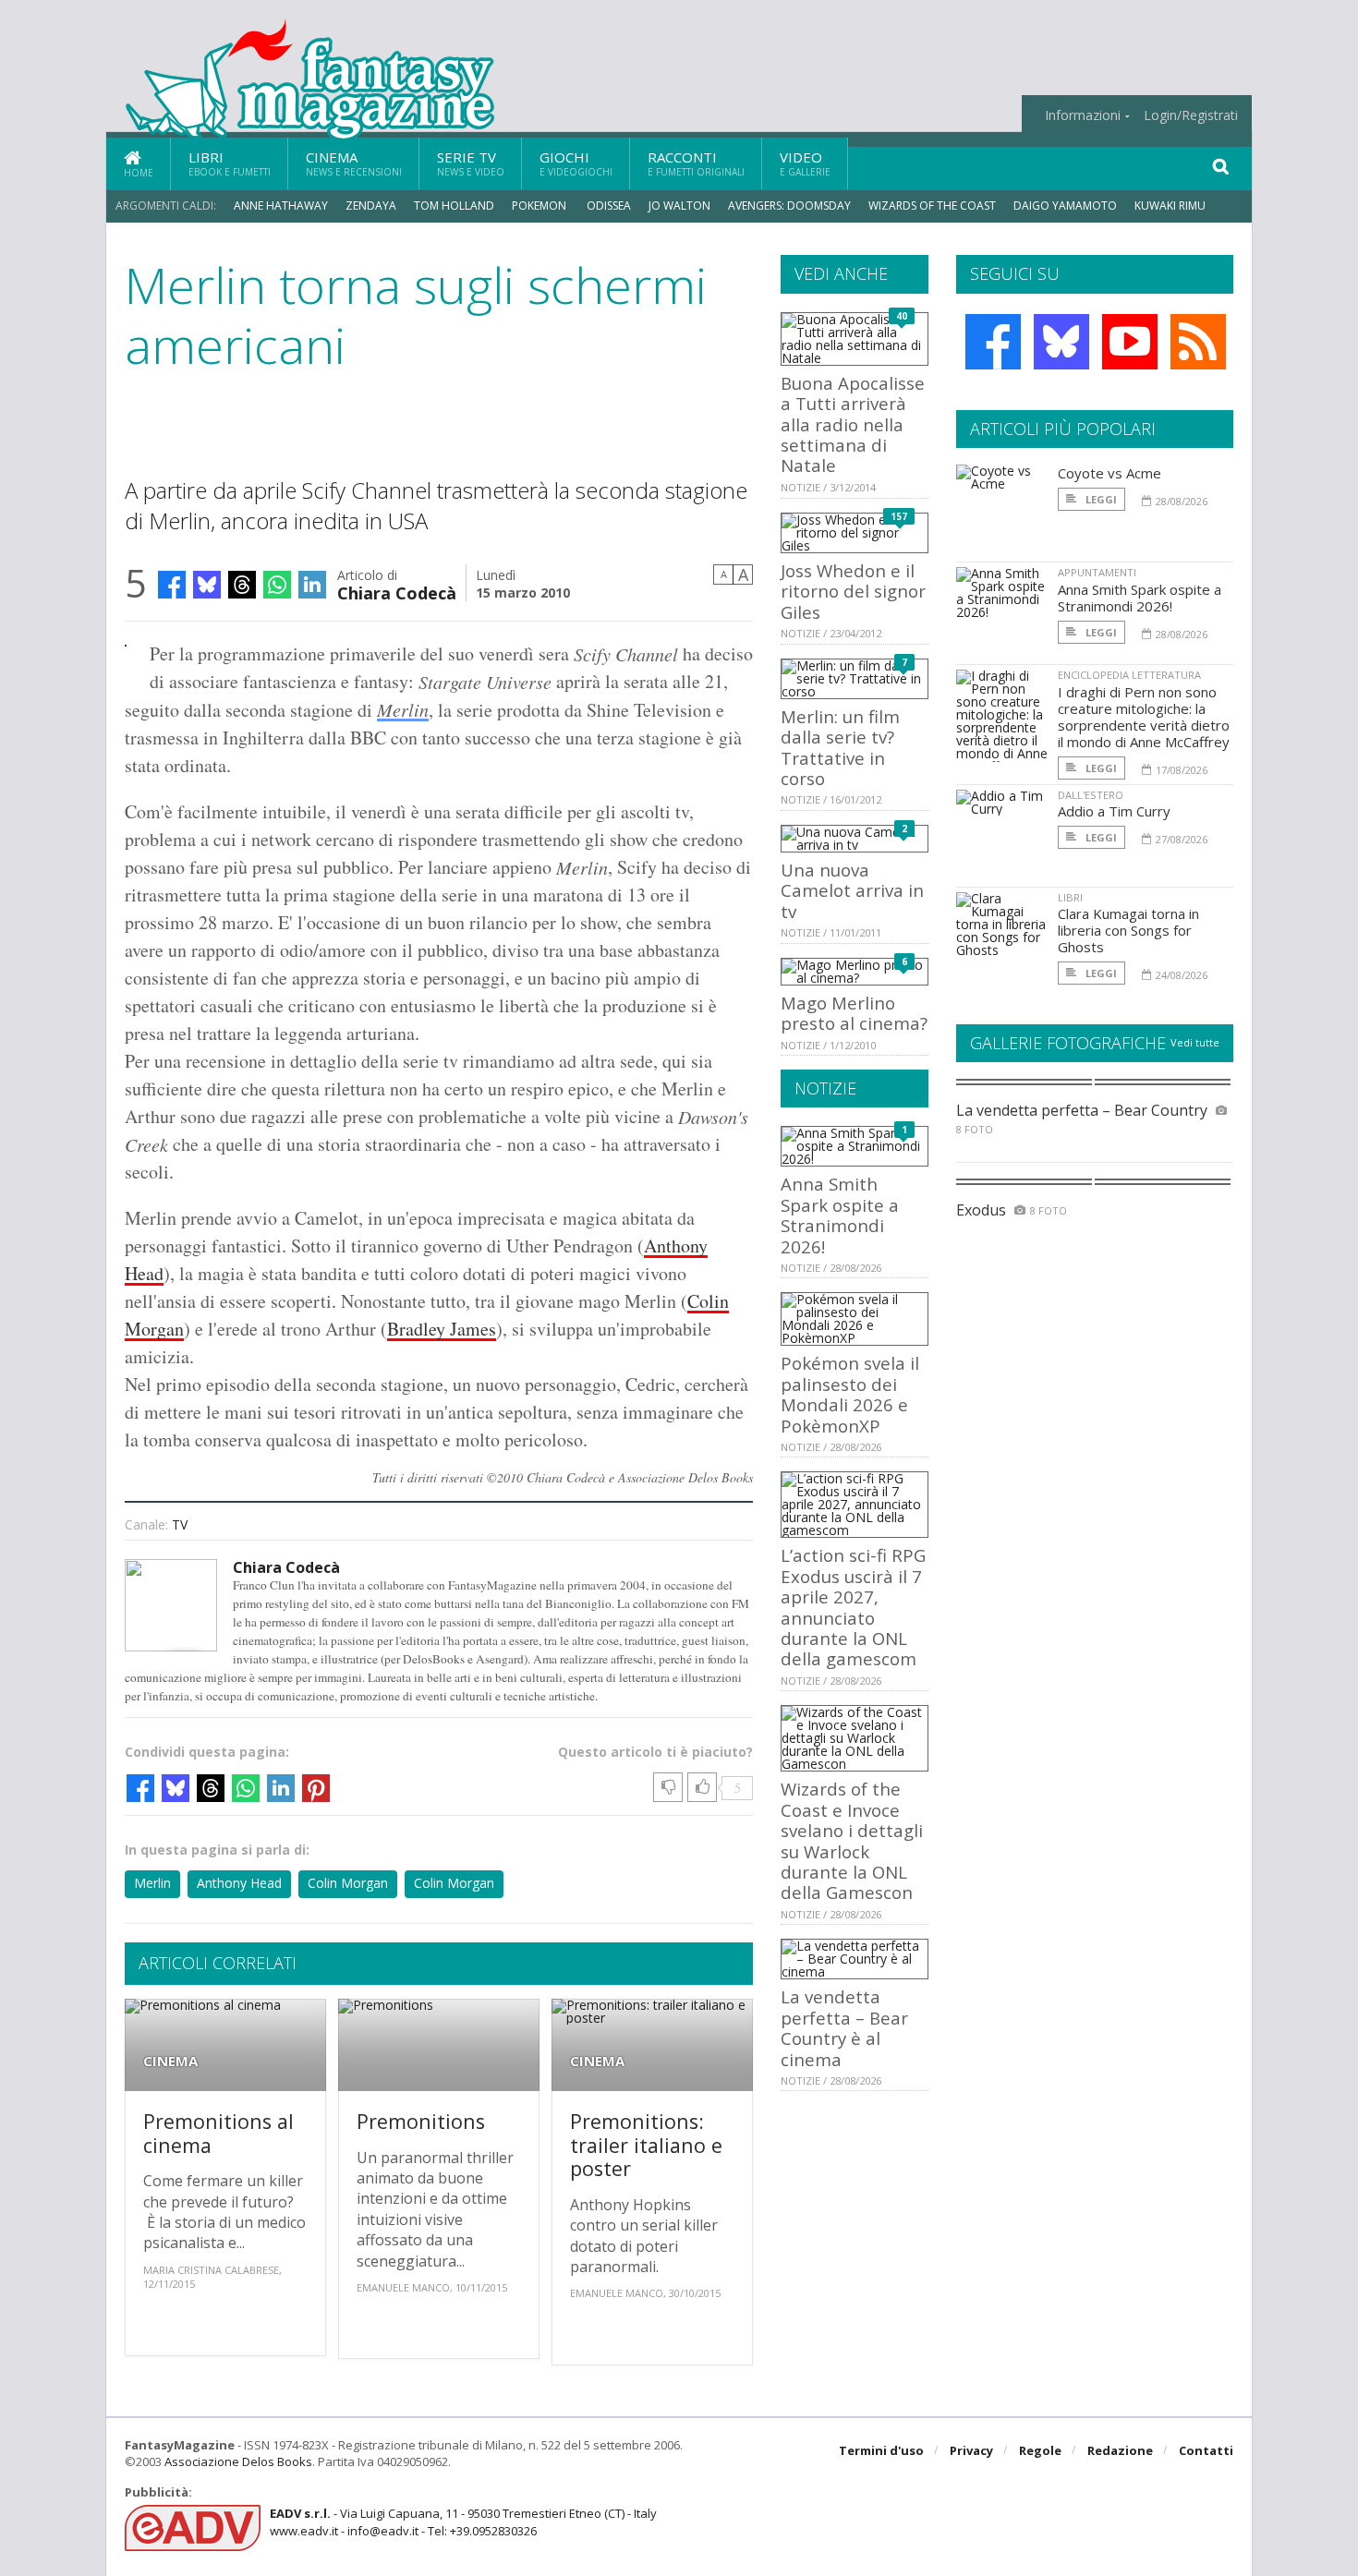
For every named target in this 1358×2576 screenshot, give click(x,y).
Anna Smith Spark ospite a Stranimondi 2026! (840, 1215)
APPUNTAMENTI (1097, 572)
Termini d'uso (881, 2450)
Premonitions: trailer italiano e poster (646, 2145)
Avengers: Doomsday (789, 206)
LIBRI (1070, 897)
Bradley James (442, 1329)
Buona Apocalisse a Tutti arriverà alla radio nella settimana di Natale (853, 424)
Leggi (1100, 499)
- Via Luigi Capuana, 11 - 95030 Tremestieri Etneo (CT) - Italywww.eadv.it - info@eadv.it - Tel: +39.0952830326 (463, 2522)
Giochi (576, 163)
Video (805, 163)
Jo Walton (679, 206)
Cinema (354, 163)
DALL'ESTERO (1091, 795)
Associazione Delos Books (238, 2461)
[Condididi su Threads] (242, 585)
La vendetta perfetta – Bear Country (1082, 1110)
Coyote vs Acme (1109, 473)
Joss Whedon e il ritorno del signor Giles (853, 591)
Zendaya (371, 206)
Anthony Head (239, 1883)
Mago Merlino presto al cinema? (854, 1013)
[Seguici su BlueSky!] (1061, 342)
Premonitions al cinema (218, 2133)
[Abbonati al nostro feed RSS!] (1198, 342)
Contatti (1206, 2450)
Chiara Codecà (397, 592)
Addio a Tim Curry (1114, 811)
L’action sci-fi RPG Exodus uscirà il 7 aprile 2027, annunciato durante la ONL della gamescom (853, 1607)
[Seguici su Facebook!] (993, 342)
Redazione (1120, 2450)
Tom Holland (454, 206)
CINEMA (170, 2061)
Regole (1040, 2450)
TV (180, 1524)
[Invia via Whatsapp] (277, 585)
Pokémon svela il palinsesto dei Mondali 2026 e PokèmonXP (850, 1394)
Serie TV (471, 163)
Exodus (981, 1210)
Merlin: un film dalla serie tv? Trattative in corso (840, 747)
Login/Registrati (1191, 115)
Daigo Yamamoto (1065, 206)
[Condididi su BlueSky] (207, 585)
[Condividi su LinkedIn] (312, 585)
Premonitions (421, 2121)
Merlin (403, 709)
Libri (230, 163)
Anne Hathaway (281, 206)
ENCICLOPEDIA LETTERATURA (1129, 675)
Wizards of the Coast (932, 206)
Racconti (696, 163)
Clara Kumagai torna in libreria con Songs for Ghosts (1128, 930)
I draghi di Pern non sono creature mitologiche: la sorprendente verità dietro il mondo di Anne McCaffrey (1144, 717)
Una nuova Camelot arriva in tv (852, 890)
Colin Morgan (348, 1883)
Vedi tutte (1195, 1042)
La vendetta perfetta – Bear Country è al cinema (844, 2027)
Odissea (609, 206)
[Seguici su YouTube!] (1130, 342)
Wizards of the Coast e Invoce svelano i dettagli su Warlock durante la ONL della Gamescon (852, 1840)
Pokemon (540, 206)
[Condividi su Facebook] (172, 585)
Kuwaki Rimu (1170, 206)
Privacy (971, 2450)
